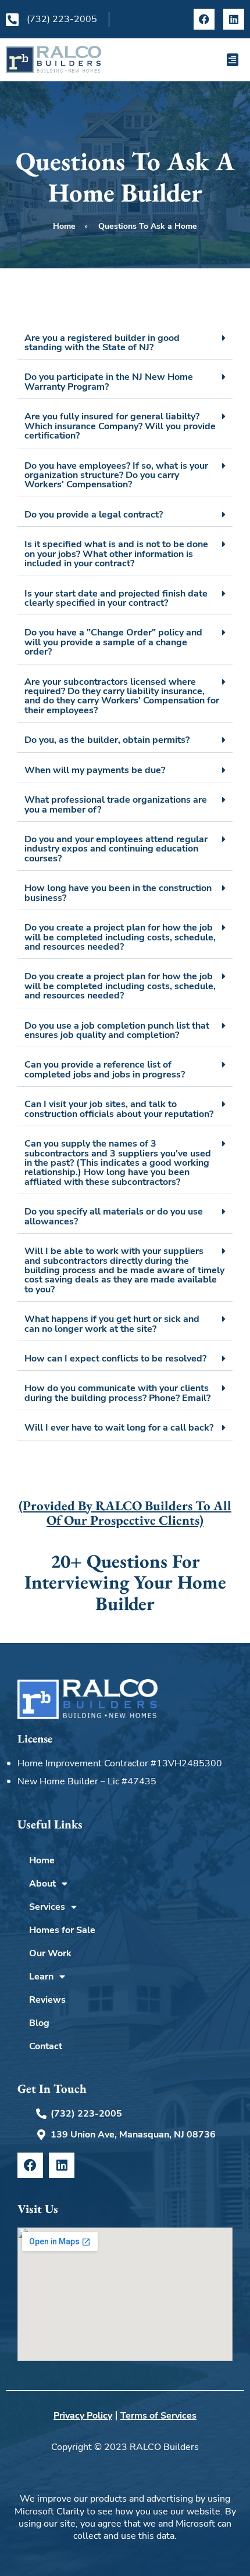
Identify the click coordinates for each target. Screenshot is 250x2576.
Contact (46, 2046)
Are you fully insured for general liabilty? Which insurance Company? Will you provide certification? (120, 426)
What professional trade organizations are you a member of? (116, 804)
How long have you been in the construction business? (118, 892)
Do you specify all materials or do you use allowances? (114, 1216)
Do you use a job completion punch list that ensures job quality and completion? (117, 1030)
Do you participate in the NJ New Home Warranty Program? (109, 381)
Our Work (50, 1953)
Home (42, 1860)
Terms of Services (158, 2416)
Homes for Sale (62, 1930)
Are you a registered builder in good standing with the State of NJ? (102, 342)
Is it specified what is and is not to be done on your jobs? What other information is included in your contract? (116, 554)
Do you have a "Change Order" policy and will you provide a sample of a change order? (113, 642)
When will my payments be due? (95, 770)
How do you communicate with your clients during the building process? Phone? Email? (117, 1393)
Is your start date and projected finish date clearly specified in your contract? (116, 598)
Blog (39, 2023)
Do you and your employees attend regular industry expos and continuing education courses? (116, 849)
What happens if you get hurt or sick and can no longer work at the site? (112, 1323)
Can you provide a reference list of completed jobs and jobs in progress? (105, 1069)
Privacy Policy (83, 2416)
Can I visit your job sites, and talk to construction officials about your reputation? (119, 1109)
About (42, 1884)
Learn (41, 1977)
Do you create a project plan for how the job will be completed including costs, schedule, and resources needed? (120, 937)
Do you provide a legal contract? (94, 514)
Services (47, 1907)
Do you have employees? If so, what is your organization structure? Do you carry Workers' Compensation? (116, 475)
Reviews (47, 2000)
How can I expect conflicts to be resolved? (115, 1358)
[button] (233, 60)
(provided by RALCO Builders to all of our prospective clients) (125, 1513)
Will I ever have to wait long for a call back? (119, 1427)
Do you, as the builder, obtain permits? (107, 740)
